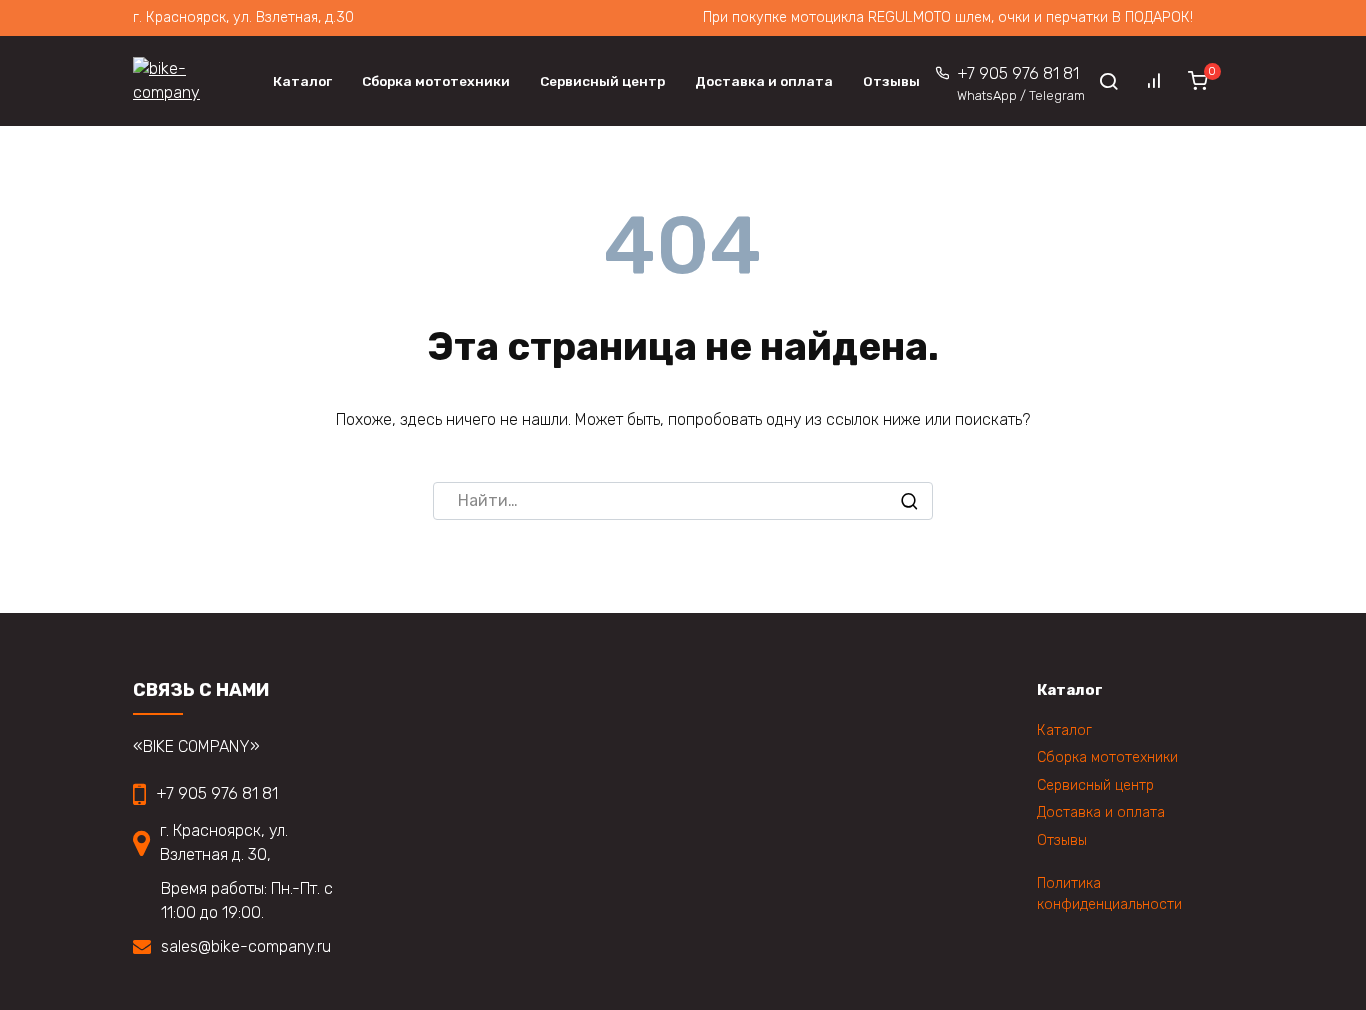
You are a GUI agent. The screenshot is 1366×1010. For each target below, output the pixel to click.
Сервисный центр (602, 81)
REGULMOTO (911, 17)
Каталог (302, 81)
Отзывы (891, 81)
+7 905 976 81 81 (1021, 83)
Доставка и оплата (764, 81)
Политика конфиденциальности (1109, 894)
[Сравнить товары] (1154, 81)
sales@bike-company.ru (246, 946)
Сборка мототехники (436, 81)
